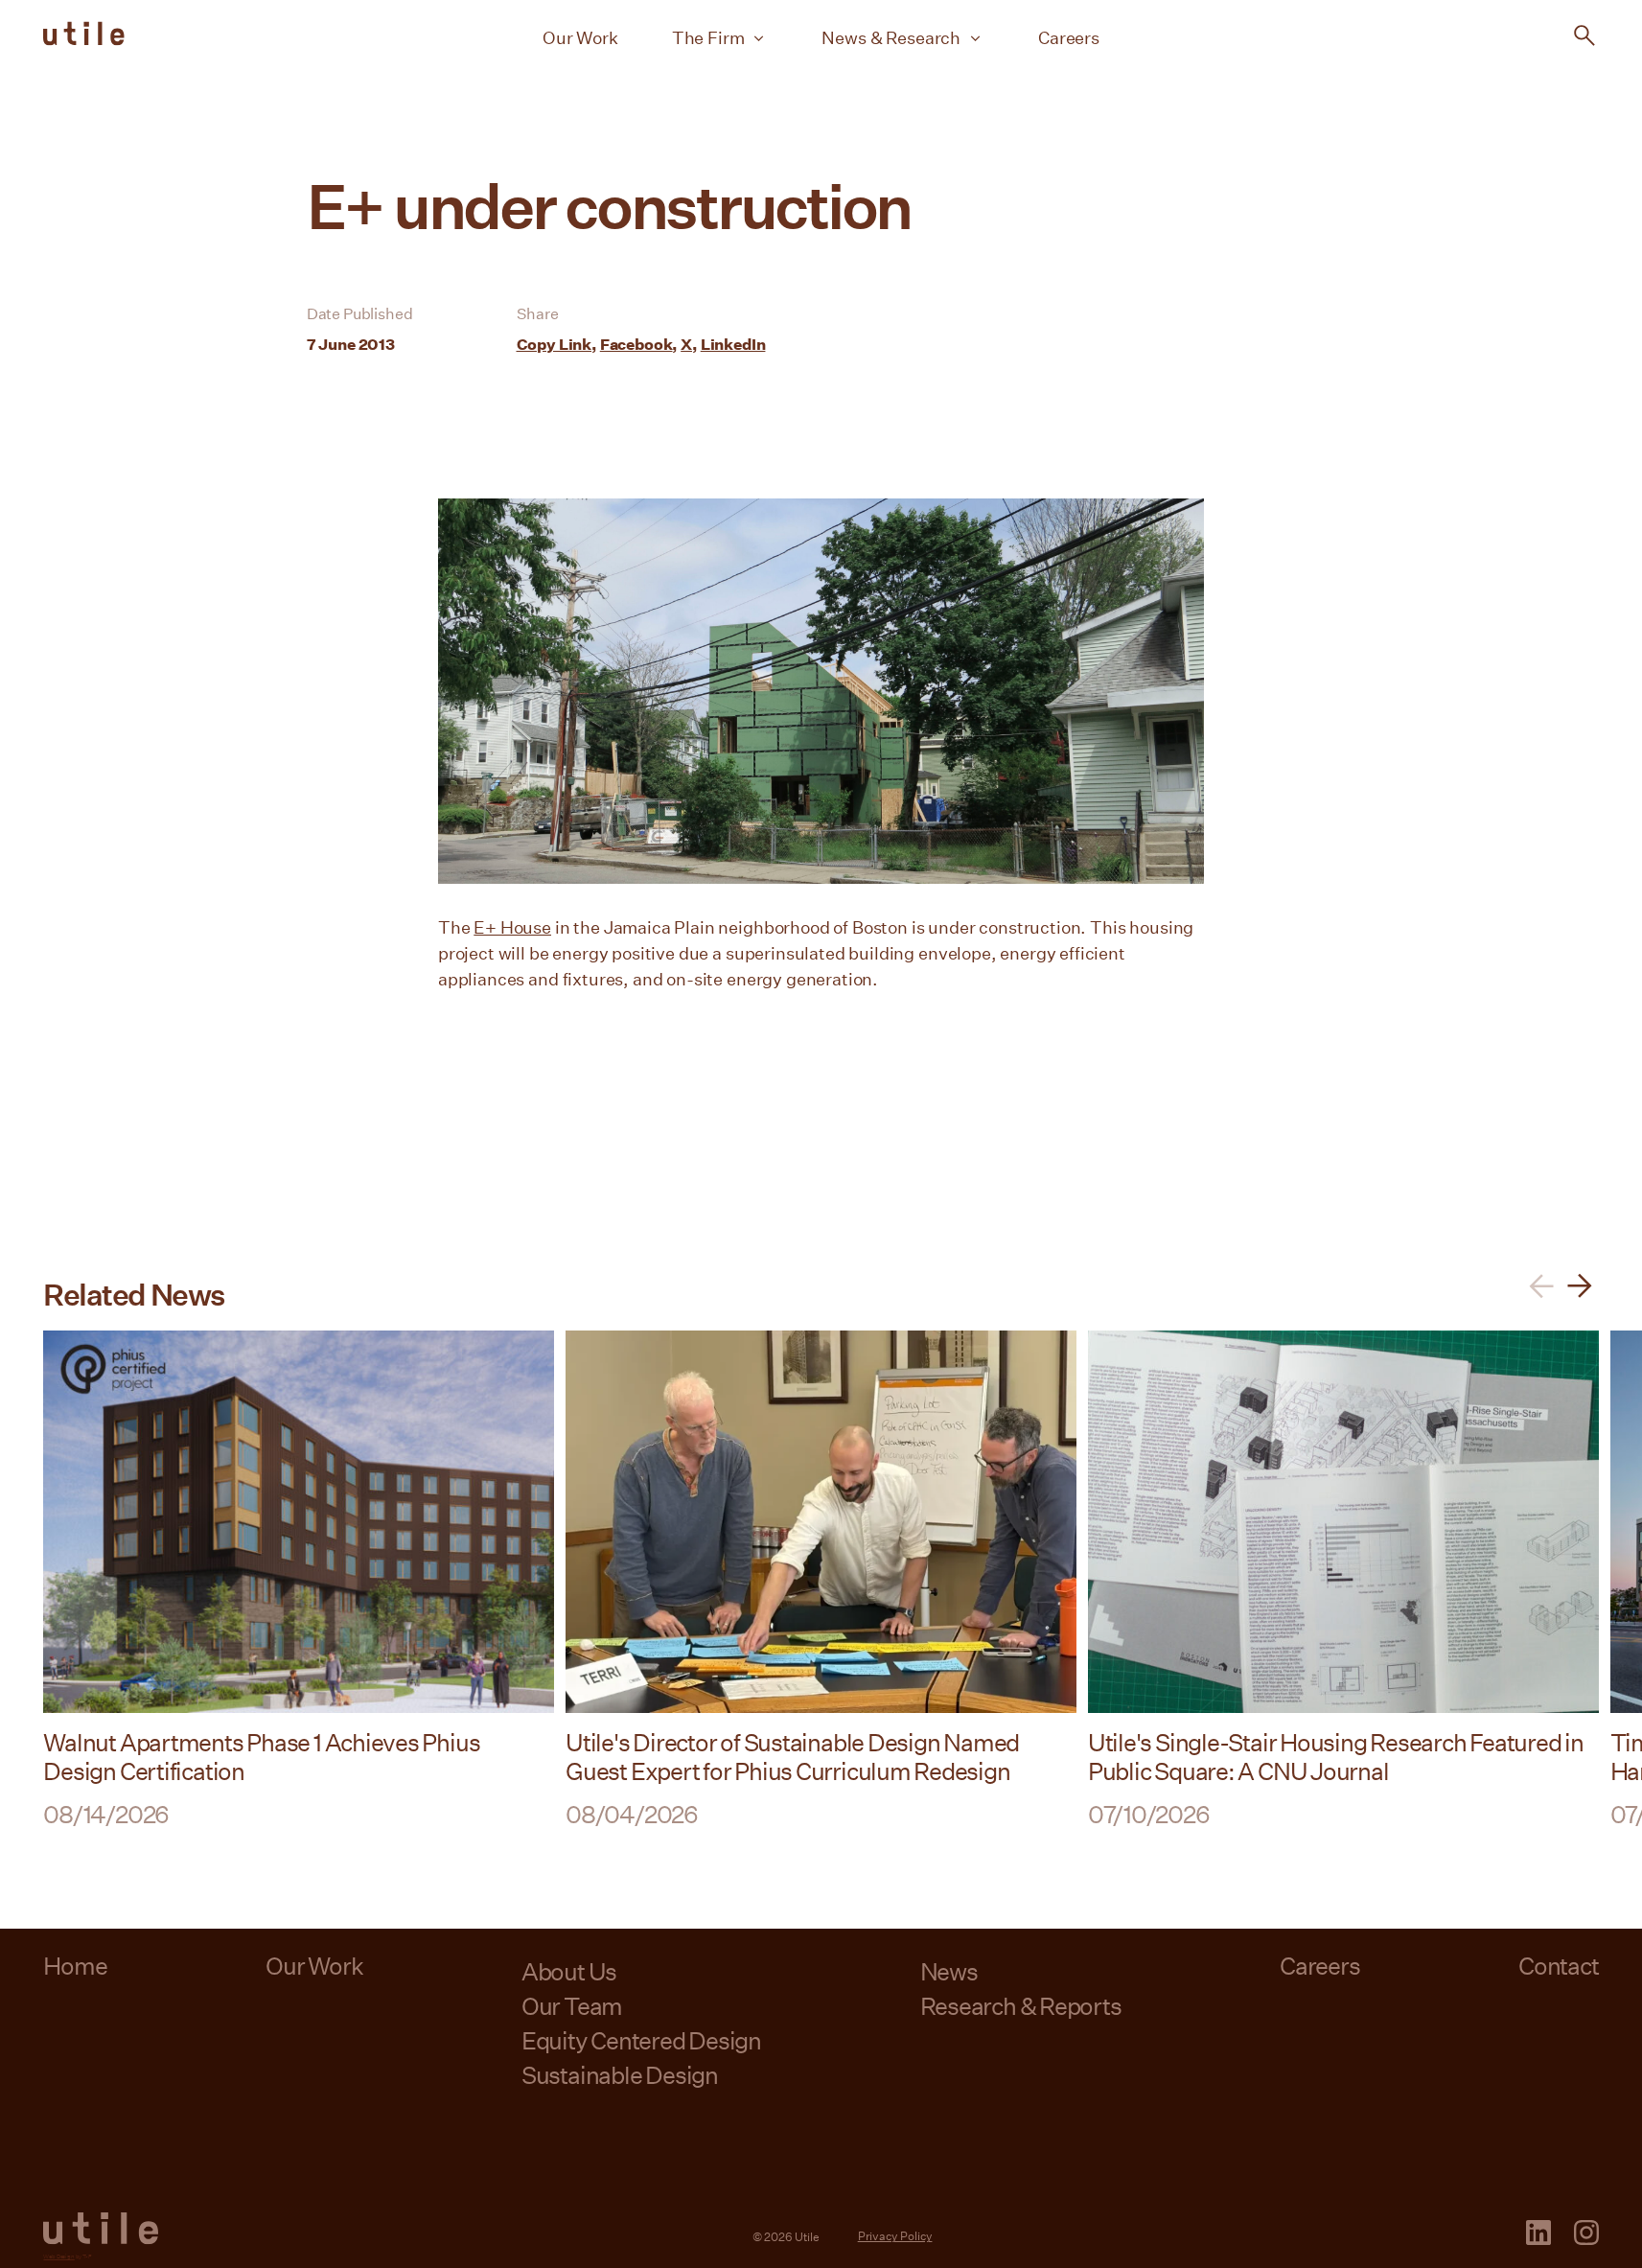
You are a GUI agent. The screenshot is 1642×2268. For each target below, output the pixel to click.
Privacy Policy (895, 2235)
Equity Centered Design (641, 2040)
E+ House (512, 927)
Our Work (580, 37)
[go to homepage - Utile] (101, 2229)
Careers (1069, 37)
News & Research (891, 37)
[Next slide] (1580, 1286)
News (949, 1971)
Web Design (58, 2256)
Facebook (636, 344)
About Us (569, 1971)
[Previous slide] (1541, 1286)
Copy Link (555, 344)
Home (75, 1966)
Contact (1558, 1966)
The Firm (708, 37)
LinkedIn (733, 344)
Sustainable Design (620, 2075)
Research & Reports (1021, 2006)
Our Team (572, 2006)
